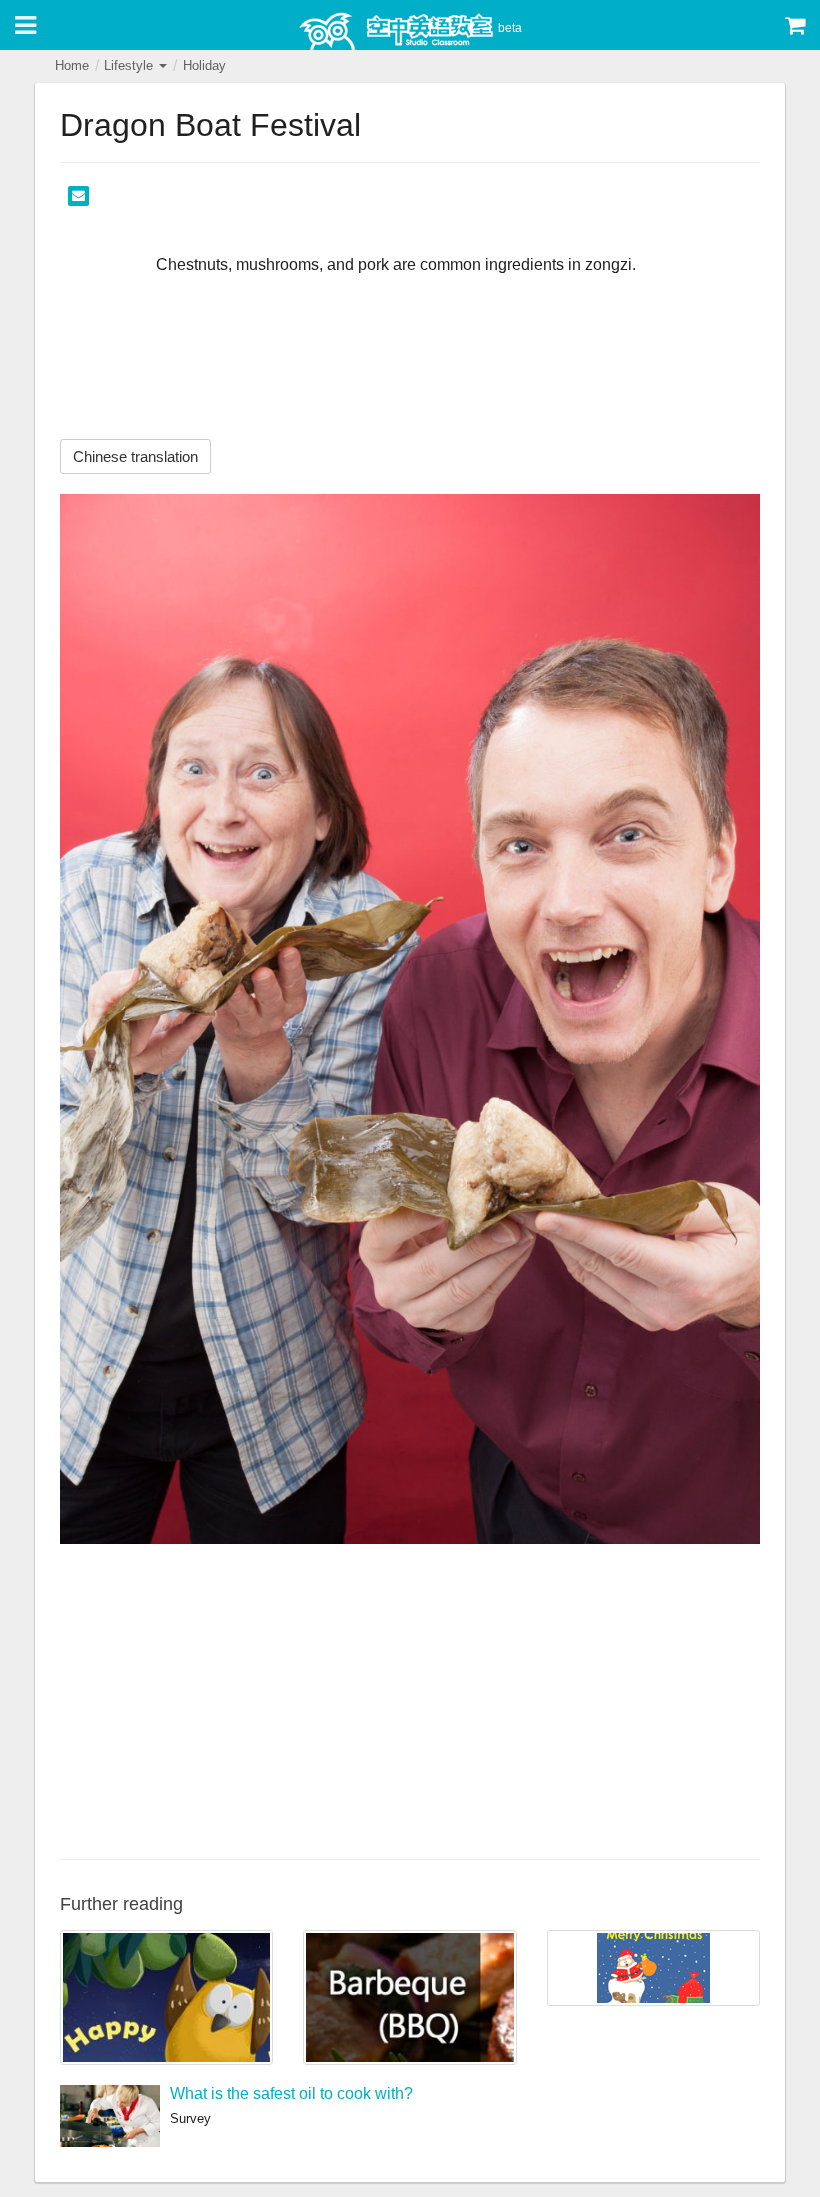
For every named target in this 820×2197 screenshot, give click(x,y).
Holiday (204, 65)
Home (72, 65)
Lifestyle (130, 65)
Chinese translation (135, 456)
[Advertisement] (410, 1699)
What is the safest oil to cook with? (291, 2093)
